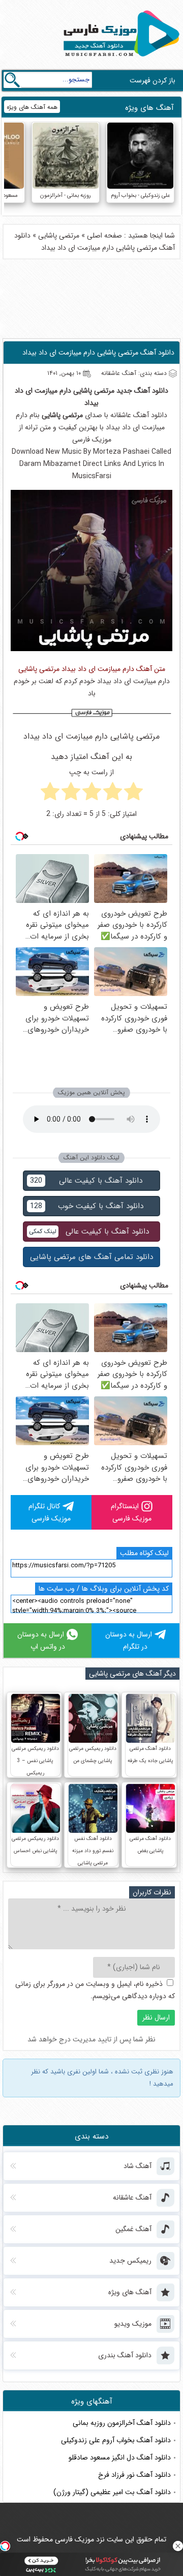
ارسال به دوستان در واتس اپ (41, 1641)
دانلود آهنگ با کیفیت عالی (86, 1181)
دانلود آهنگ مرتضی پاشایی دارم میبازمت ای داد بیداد (98, 353)
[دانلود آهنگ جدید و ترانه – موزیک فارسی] (119, 59)
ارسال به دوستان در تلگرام (129, 1641)
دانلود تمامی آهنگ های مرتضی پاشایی (91, 1257)
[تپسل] (5, 2546)
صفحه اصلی (104, 236)
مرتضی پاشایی (59, 236)
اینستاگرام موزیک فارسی (131, 1512)
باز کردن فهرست (152, 80)
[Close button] (178, 2546)
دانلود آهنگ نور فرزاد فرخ (134, 2475)
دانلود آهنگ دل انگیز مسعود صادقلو (120, 2457)
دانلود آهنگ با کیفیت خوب (87, 1206)
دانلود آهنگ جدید (142, 391)
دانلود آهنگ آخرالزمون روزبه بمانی (122, 2423)
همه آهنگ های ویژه (32, 107)
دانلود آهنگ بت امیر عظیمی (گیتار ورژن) (112, 2492)
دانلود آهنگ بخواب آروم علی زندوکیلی (116, 2440)
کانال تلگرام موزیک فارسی (50, 1512)
